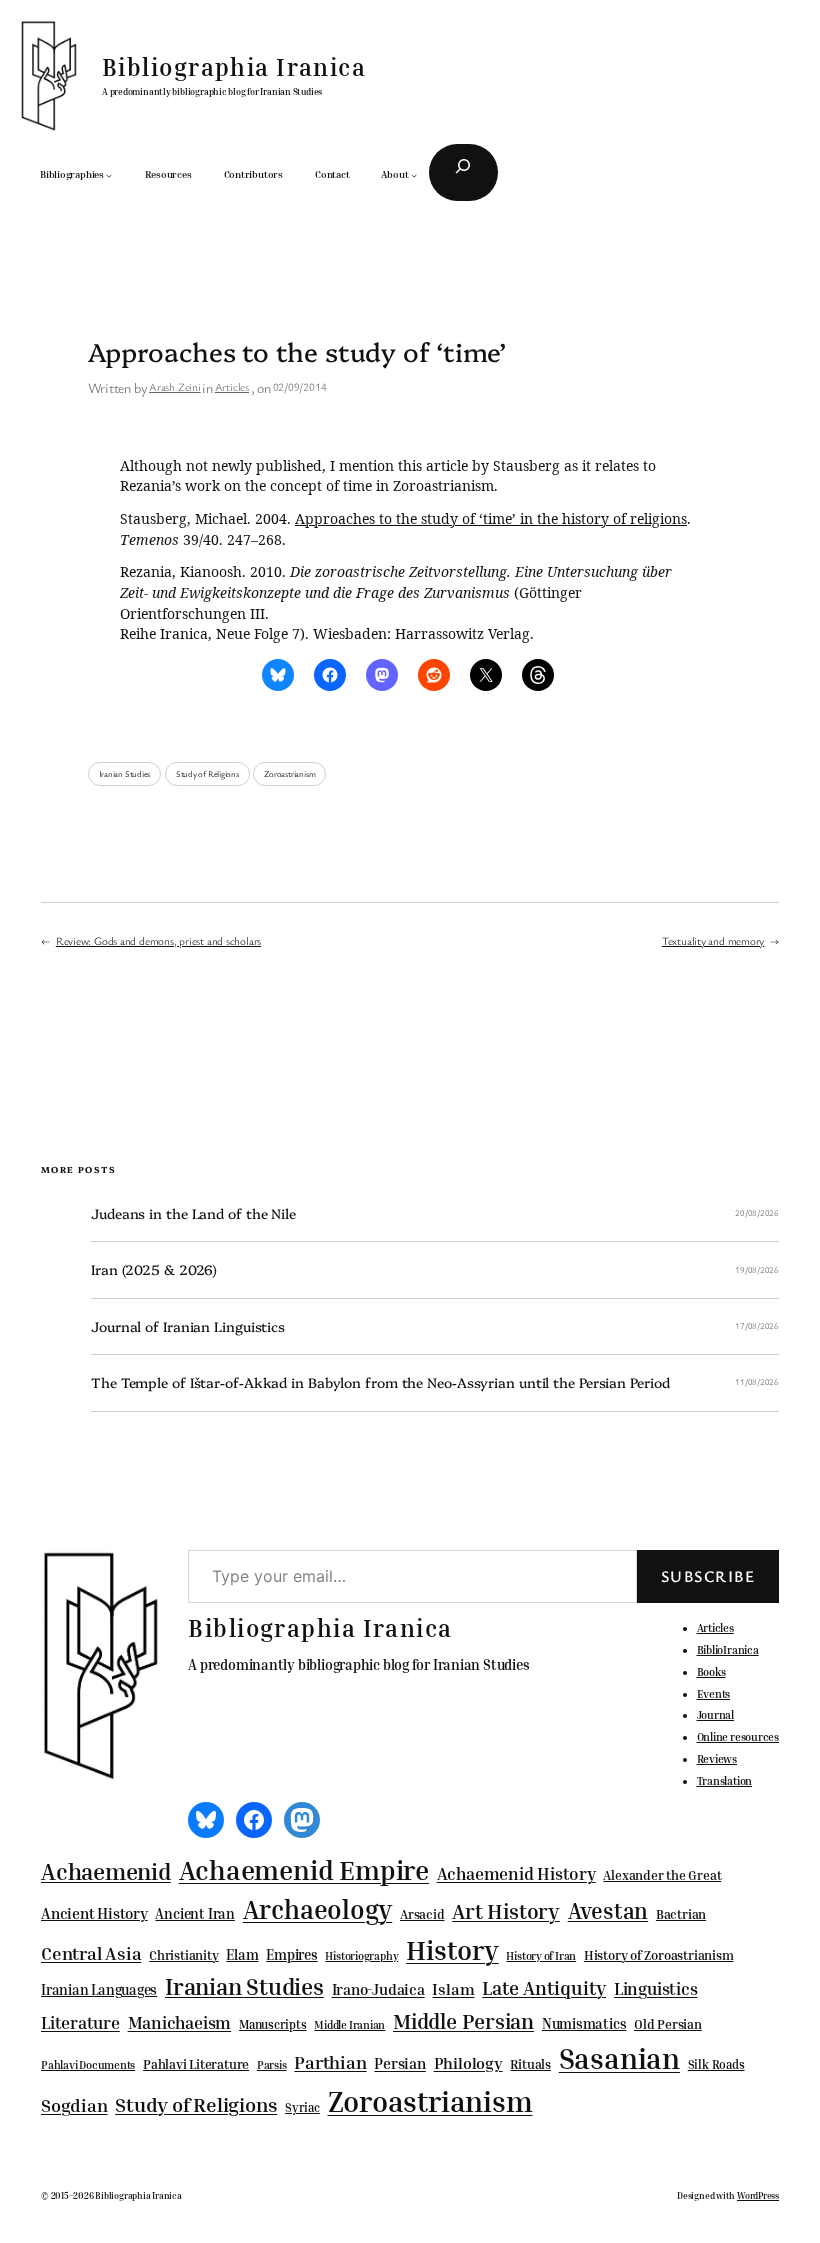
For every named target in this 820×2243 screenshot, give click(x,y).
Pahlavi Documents (88, 2064)
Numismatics (584, 2023)
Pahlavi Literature (196, 2064)
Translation (725, 1780)
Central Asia (91, 1953)
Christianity (183, 1955)
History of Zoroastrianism (659, 1955)
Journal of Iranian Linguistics (188, 1326)
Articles (232, 386)
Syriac (302, 2107)
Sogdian (74, 2105)
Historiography (361, 1956)
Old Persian (668, 2024)
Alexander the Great (662, 1875)
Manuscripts (273, 2025)
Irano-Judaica (378, 1989)
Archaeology (318, 1909)
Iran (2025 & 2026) (154, 1269)
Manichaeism (180, 2022)
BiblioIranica (728, 1649)
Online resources (738, 1736)
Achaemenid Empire (304, 1870)
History (452, 1950)
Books (711, 1671)
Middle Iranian (349, 2025)
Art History (506, 1911)
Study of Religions (207, 774)
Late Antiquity (544, 1987)
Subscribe (708, 1576)
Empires (291, 1954)
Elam (242, 1954)
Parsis (272, 2065)
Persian (399, 2063)
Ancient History (94, 1913)
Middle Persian (463, 2021)
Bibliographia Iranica (234, 67)
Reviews (717, 1758)
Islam (453, 1989)
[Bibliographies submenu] (109, 175)
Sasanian (619, 2058)
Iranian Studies (125, 774)
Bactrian (681, 1914)
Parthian (330, 2062)
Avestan (608, 1910)
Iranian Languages (99, 1990)
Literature (80, 2022)
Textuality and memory (713, 940)
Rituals (530, 2064)
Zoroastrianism (289, 774)
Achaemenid (106, 1871)
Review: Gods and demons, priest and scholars (158, 940)
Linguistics (656, 1988)
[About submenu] (414, 175)
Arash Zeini (175, 386)
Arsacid (422, 1914)
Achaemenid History (516, 1874)
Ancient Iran (194, 1913)
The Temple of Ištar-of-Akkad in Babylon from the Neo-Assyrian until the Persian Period (380, 1382)
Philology (468, 2063)
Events (714, 1693)
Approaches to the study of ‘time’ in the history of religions (491, 518)
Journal (715, 1714)
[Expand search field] (463, 173)
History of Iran (541, 1955)
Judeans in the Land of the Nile (193, 1213)
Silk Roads (716, 2064)
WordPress (758, 2195)
